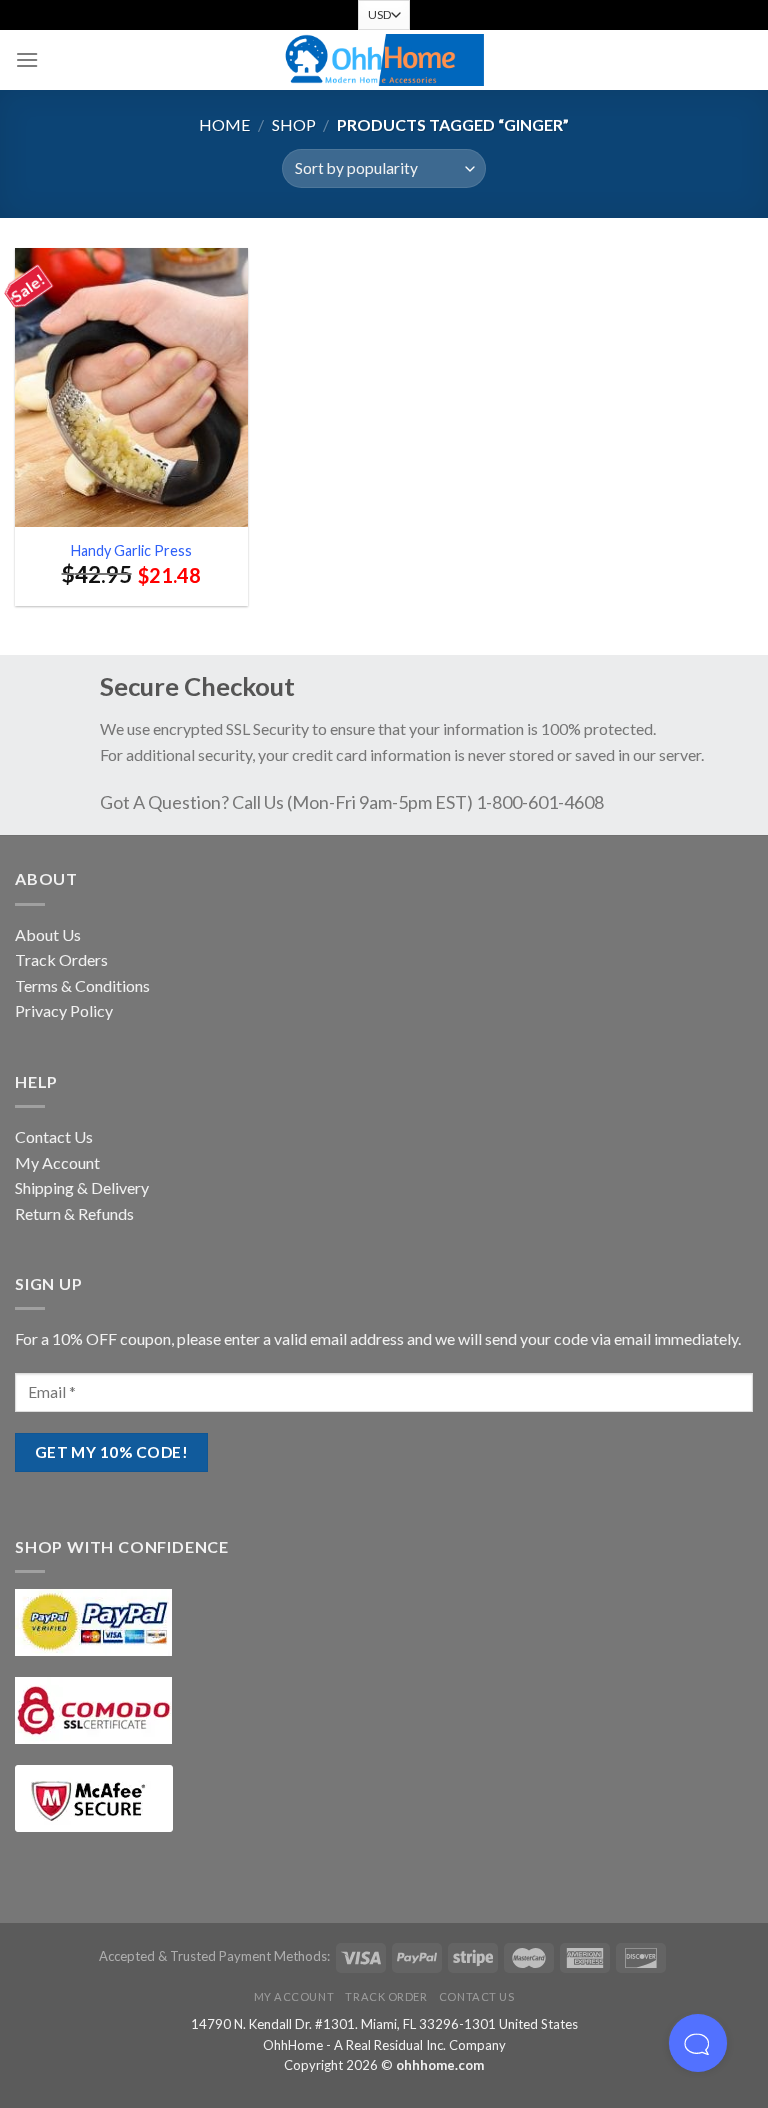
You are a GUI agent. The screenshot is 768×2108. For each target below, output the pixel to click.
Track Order (386, 1996)
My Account (57, 1162)
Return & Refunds (74, 1213)
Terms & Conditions (82, 985)
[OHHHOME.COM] (384, 60)
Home (224, 124)
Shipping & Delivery (82, 1187)
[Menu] (27, 59)
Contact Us (54, 1136)
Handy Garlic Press (131, 550)
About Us (48, 934)
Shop (294, 124)
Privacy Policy (64, 1010)
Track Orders (61, 959)
